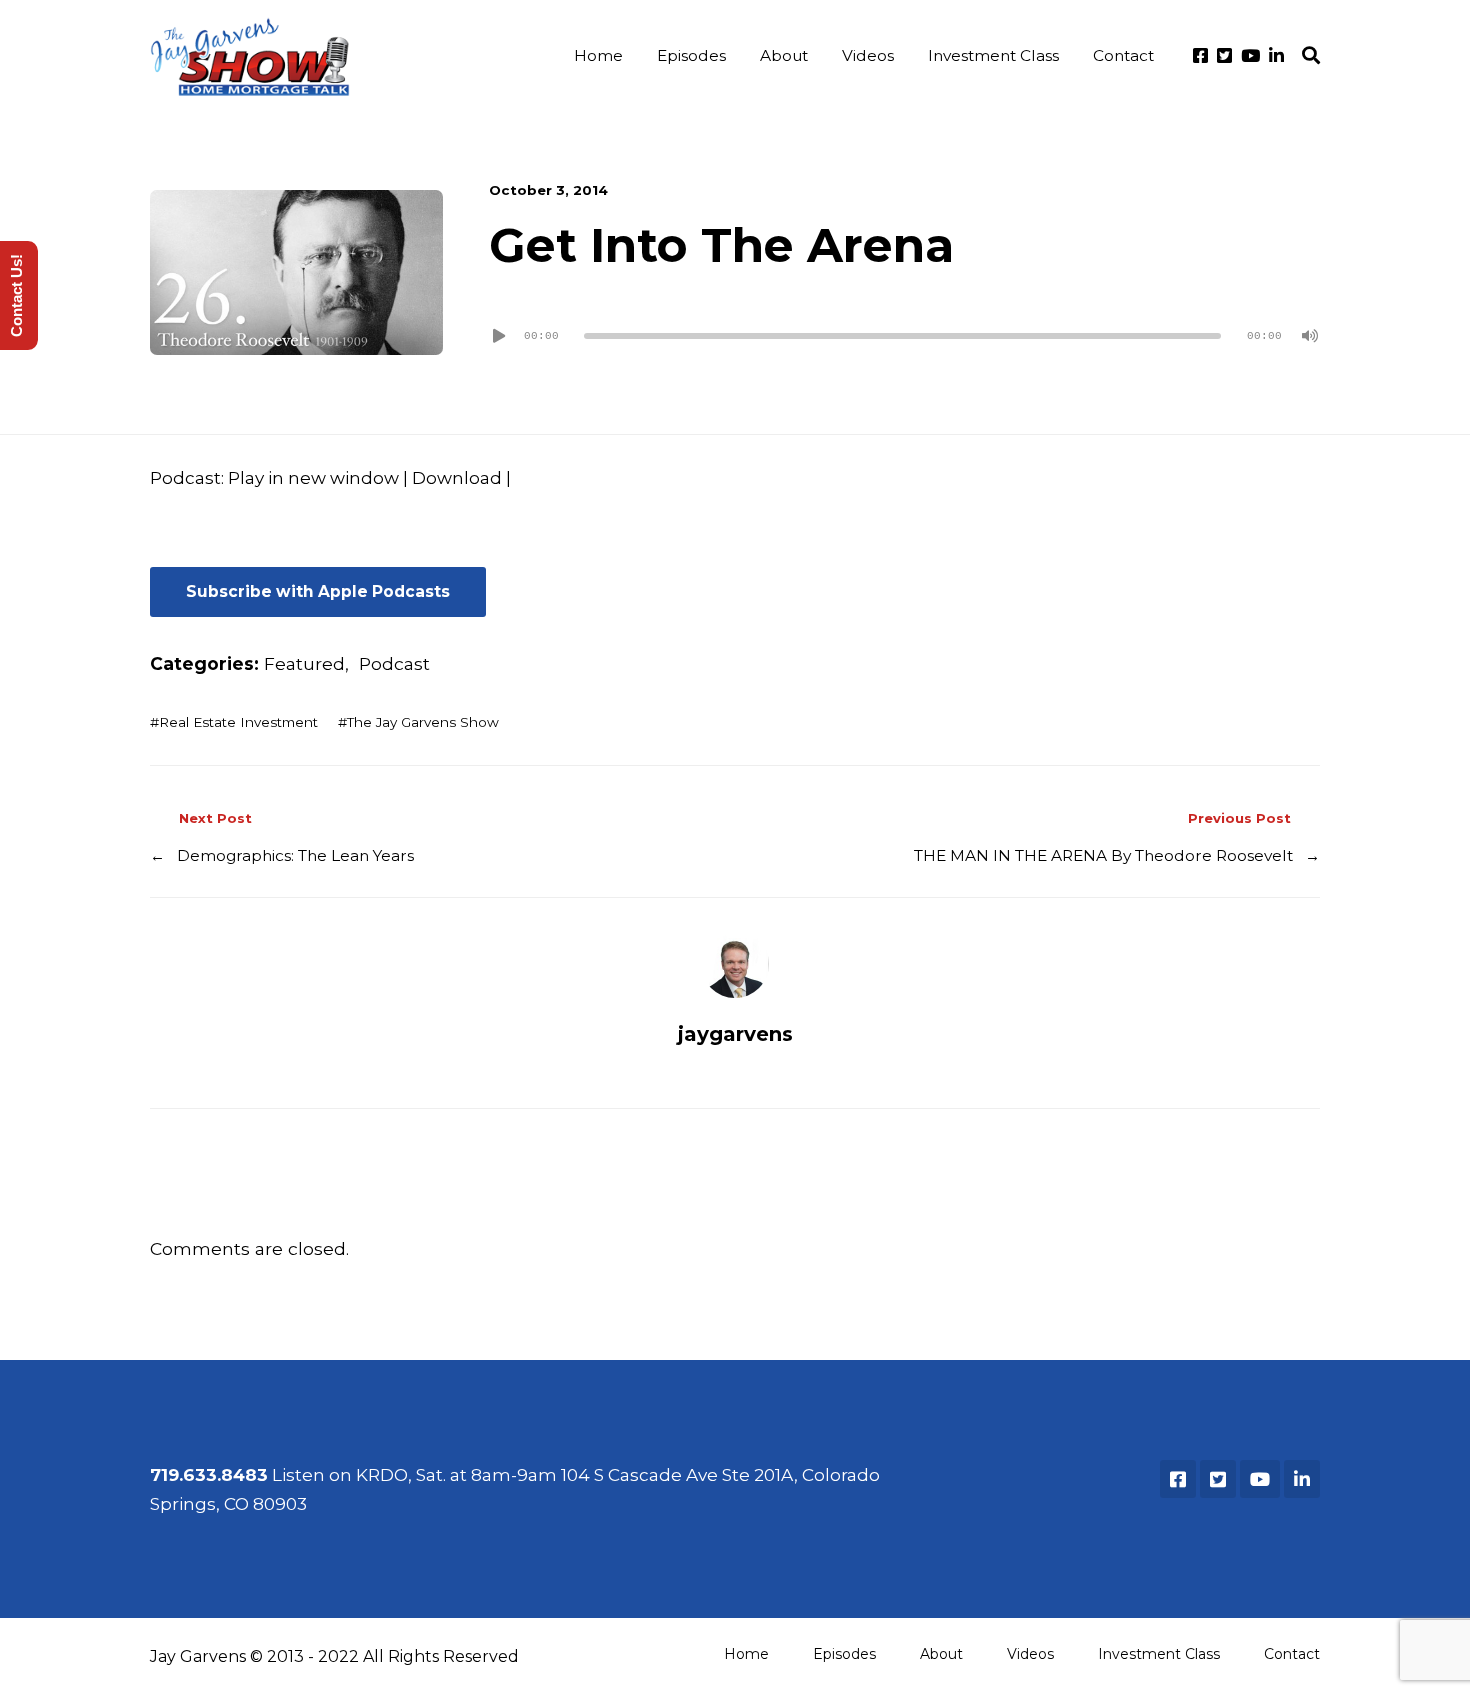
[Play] (499, 336)
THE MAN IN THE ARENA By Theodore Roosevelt (1103, 855)
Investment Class (993, 55)
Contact (1123, 55)
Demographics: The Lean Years (295, 855)
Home (598, 55)
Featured (304, 663)
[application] (904, 336)
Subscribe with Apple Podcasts (318, 591)
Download (457, 477)
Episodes (691, 55)
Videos (868, 55)
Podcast (394, 663)
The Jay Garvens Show (423, 722)
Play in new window (313, 477)
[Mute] (1310, 336)
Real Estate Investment (238, 722)
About (784, 55)
